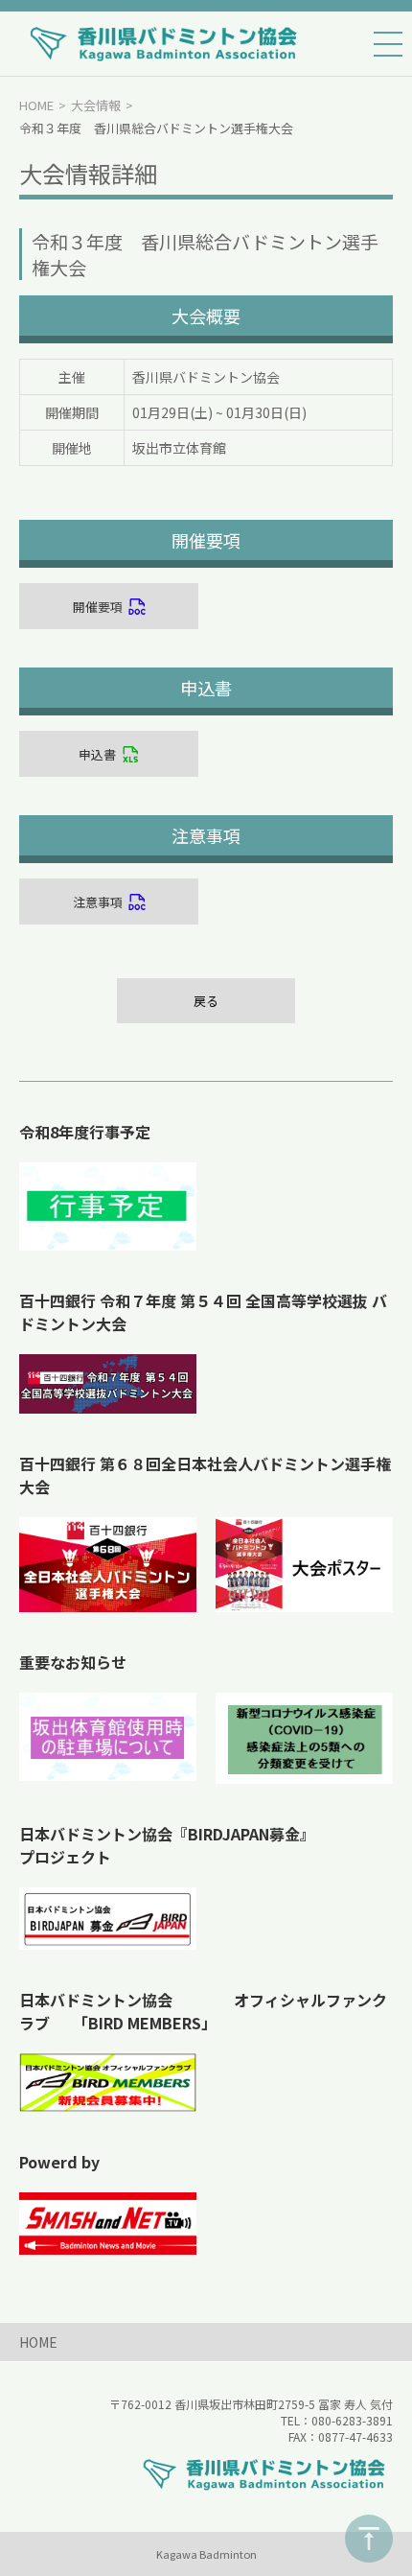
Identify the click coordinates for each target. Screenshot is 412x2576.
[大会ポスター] (304, 1565)
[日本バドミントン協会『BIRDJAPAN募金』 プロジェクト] (108, 1919)
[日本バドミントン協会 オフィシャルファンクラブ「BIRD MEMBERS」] (108, 2083)
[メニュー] (388, 44)
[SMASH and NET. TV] (108, 2223)
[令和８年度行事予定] (108, 1206)
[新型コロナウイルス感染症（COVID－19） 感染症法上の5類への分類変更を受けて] (304, 1738)
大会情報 (96, 105)
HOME (36, 105)
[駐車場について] (108, 1737)
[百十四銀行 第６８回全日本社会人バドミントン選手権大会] (108, 1565)
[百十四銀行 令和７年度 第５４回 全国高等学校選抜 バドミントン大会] (108, 1384)
